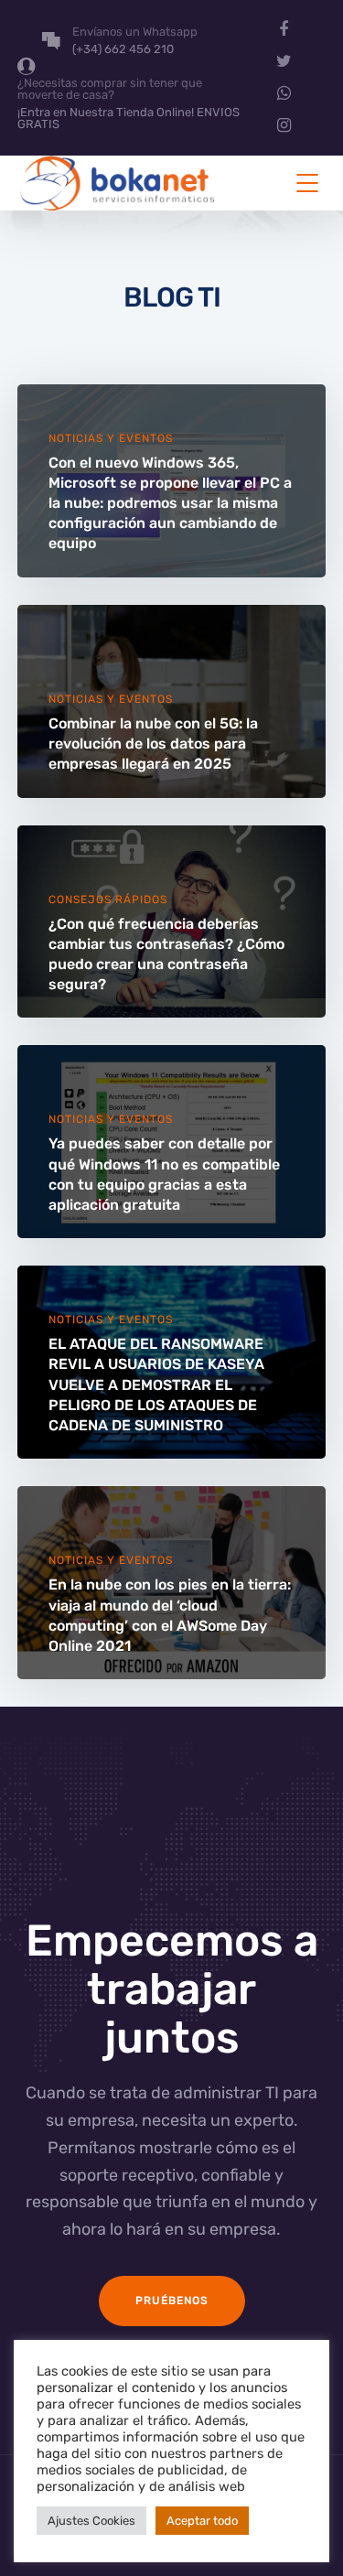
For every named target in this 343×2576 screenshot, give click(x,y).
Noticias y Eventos (111, 438)
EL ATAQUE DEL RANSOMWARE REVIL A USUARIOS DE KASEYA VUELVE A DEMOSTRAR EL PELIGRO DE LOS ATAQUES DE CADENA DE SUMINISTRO (156, 1385)
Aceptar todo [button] (202, 2521)
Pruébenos (172, 2301)
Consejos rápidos (108, 900)
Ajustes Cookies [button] (91, 2521)
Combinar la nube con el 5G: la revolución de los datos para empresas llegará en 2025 (153, 744)
